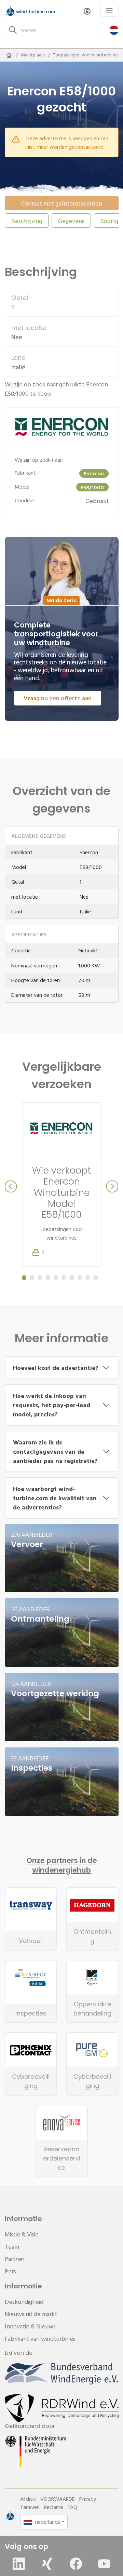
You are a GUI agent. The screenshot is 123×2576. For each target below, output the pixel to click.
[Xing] (47, 2564)
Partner (15, 2259)
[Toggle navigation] (110, 11)
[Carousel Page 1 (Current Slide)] (24, 1278)
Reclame (54, 2507)
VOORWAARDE (58, 2499)
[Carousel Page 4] (48, 1278)
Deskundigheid (24, 2302)
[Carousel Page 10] (95, 1278)
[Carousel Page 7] (72, 1278)
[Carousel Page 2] (32, 1278)
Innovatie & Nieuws (30, 2326)
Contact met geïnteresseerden (62, 203)
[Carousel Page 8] (80, 1278)
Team (12, 2247)
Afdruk (28, 2499)
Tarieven (30, 2507)
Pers (10, 2271)
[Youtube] (104, 2564)
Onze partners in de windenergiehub (62, 1865)
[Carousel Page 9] (88, 1278)
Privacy (88, 2499)
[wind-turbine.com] (9, 55)
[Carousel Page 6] (64, 1278)
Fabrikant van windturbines (40, 2339)
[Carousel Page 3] (40, 1278)
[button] (114, 30)
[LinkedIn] (19, 2564)
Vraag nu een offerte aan (58, 698)
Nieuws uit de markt (31, 2314)
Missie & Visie (22, 2234)
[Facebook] (76, 2564)
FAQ (72, 2507)
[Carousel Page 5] (56, 1278)
